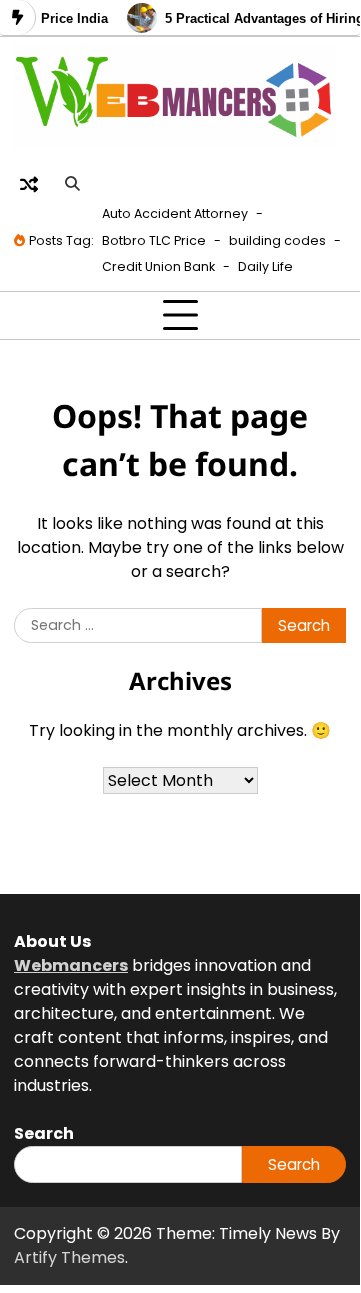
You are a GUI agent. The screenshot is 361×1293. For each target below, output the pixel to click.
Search (294, 1164)
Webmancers (71, 965)
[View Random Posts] (29, 184)
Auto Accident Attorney (175, 213)
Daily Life (265, 266)
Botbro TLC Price (154, 240)
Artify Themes (69, 1257)
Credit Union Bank (158, 266)
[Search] (72, 184)
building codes (277, 240)
